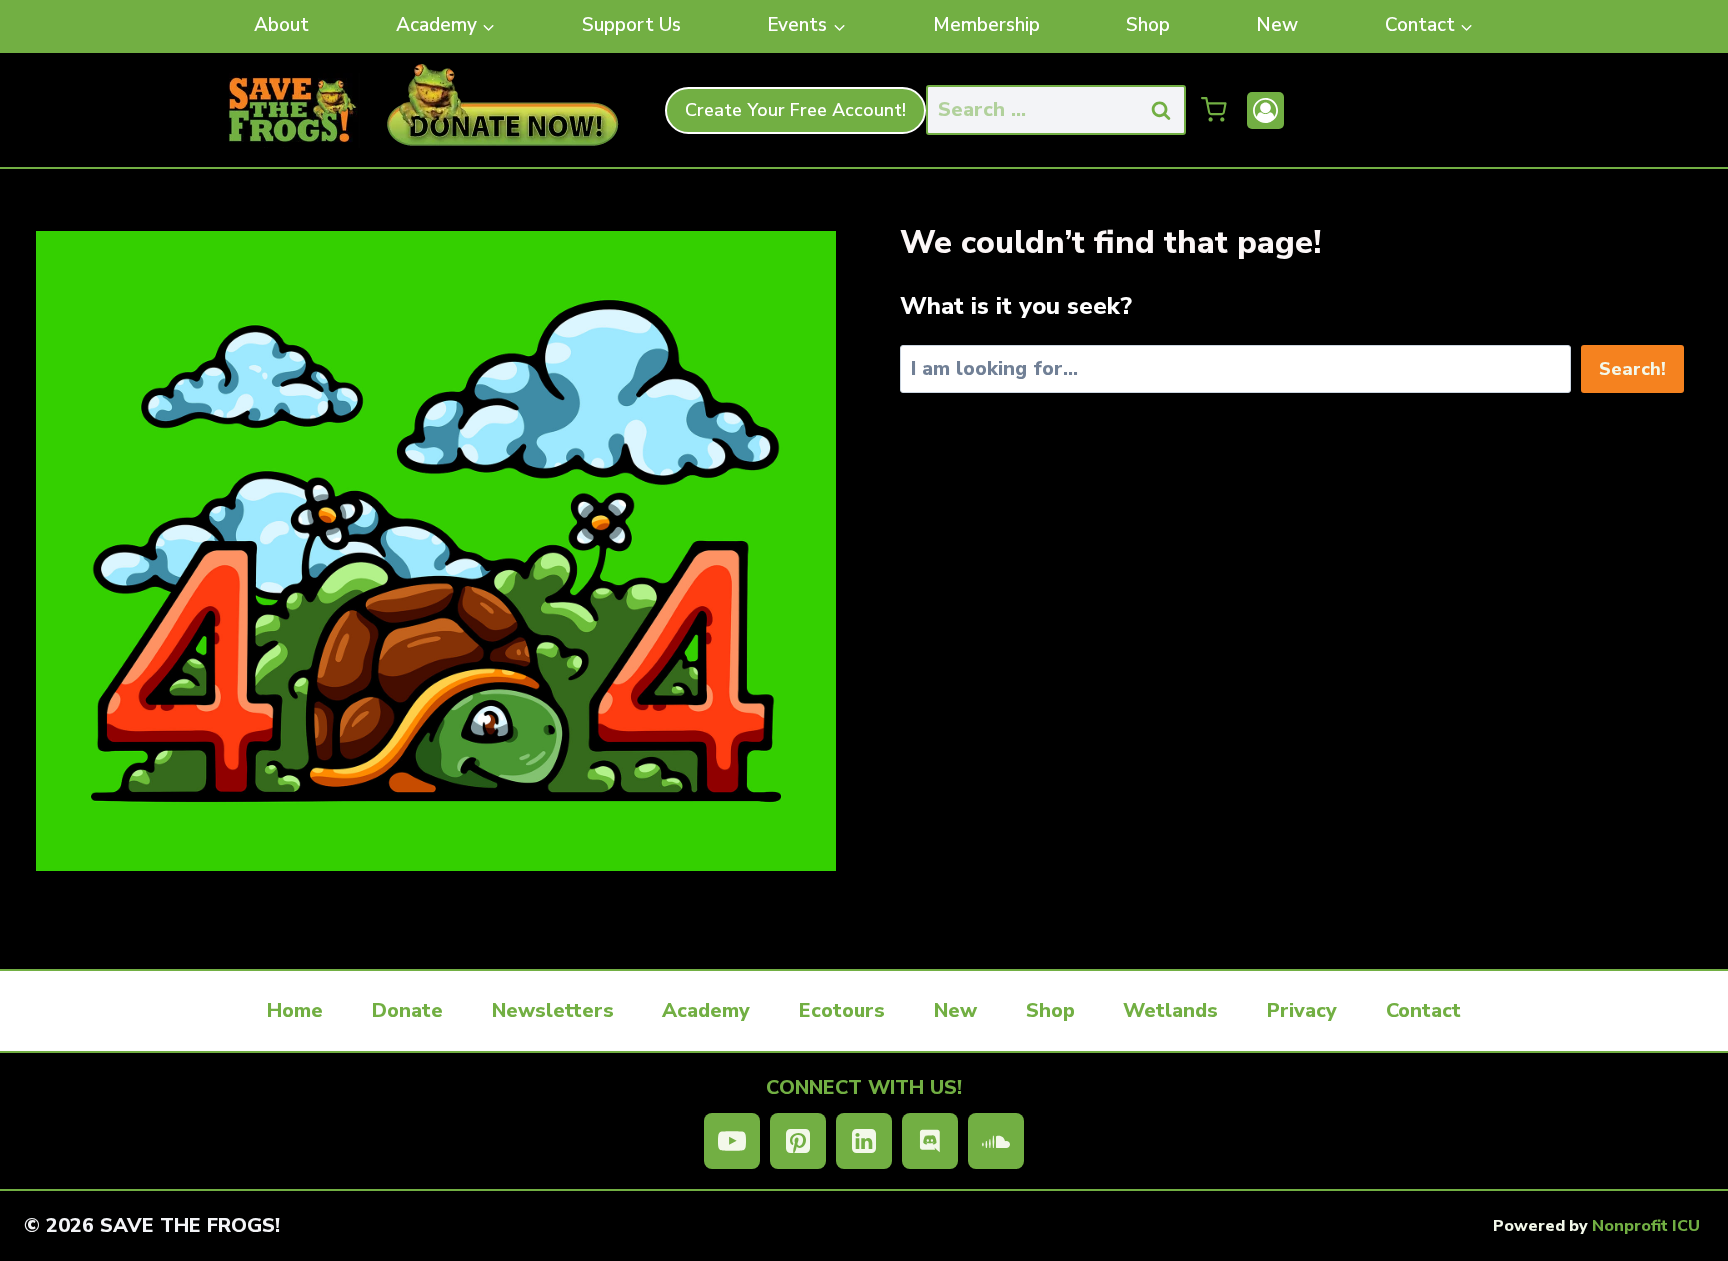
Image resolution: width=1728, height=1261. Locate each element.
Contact (1423, 1010)
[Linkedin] (864, 1141)
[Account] (1265, 110)
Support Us (631, 25)
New (1277, 25)
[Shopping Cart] (1214, 110)
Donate (407, 1010)
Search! (1632, 369)
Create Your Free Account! (795, 110)
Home (295, 1010)
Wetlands (1170, 1010)
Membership (986, 25)
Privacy (1302, 1010)
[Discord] (930, 1141)
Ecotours (842, 1010)
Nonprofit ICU (1646, 1226)
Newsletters (553, 1010)
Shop (1148, 25)
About (281, 25)
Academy (706, 1010)
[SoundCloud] (996, 1141)
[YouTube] (732, 1141)
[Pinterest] (798, 1141)
